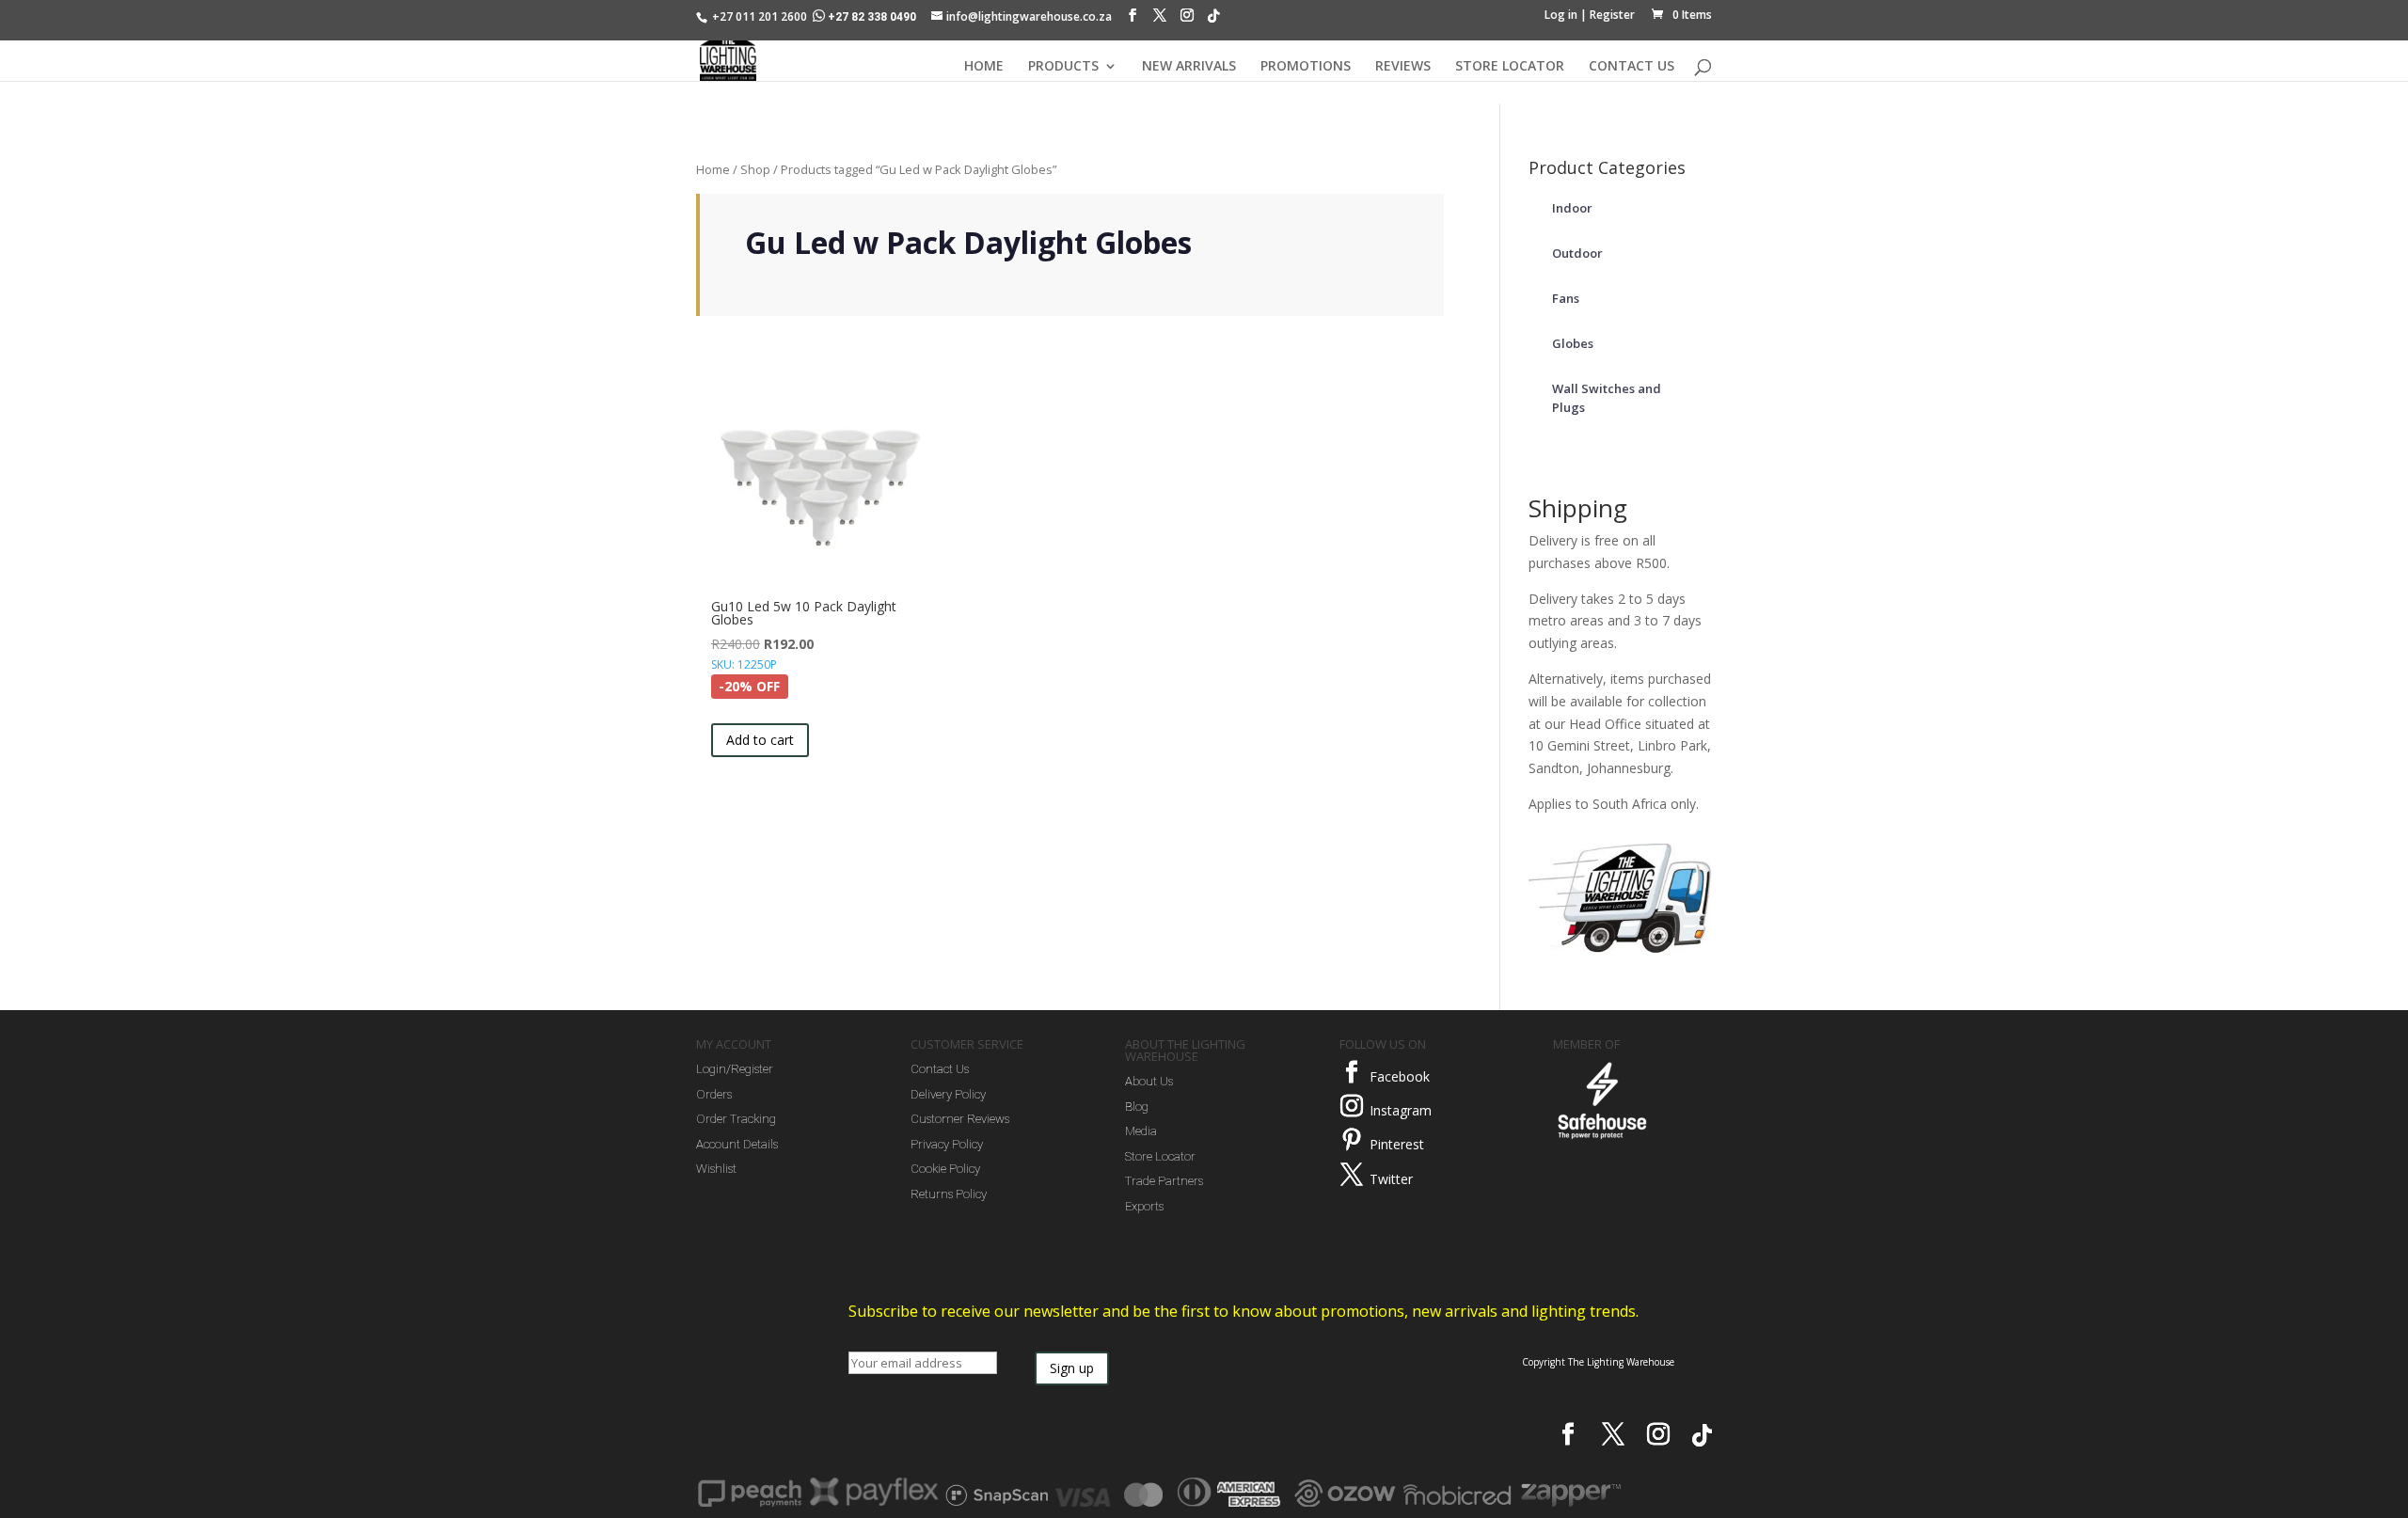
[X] (1160, 20)
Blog (1137, 1107)
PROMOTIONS (1306, 67)
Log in (1561, 15)
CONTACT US (1632, 67)
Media (1141, 1131)
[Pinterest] (1352, 1140)
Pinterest (1397, 1144)
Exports (1144, 1206)
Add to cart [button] (760, 740)
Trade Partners (1164, 1181)
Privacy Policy (947, 1144)
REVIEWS (1403, 67)
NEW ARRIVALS (1189, 67)
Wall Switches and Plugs (1607, 398)
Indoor (1572, 208)
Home (713, 169)
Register (1612, 15)
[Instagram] (1187, 20)
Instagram (1401, 1110)
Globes (1573, 343)
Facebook (1400, 1076)
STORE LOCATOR (1510, 67)
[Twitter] (1352, 1175)
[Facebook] (1133, 20)
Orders (714, 1094)
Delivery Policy (948, 1094)
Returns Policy (949, 1194)
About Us (1149, 1081)
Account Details (737, 1144)
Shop (755, 169)
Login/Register (735, 1069)
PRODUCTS (1063, 67)
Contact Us (940, 1069)
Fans (1566, 298)
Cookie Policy (945, 1169)
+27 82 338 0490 (872, 17)
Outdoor (1577, 253)
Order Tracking (736, 1119)
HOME (984, 67)
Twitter (1391, 1179)
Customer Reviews (960, 1119)
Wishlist (716, 1169)
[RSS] (1213, 21)
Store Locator (1160, 1156)
